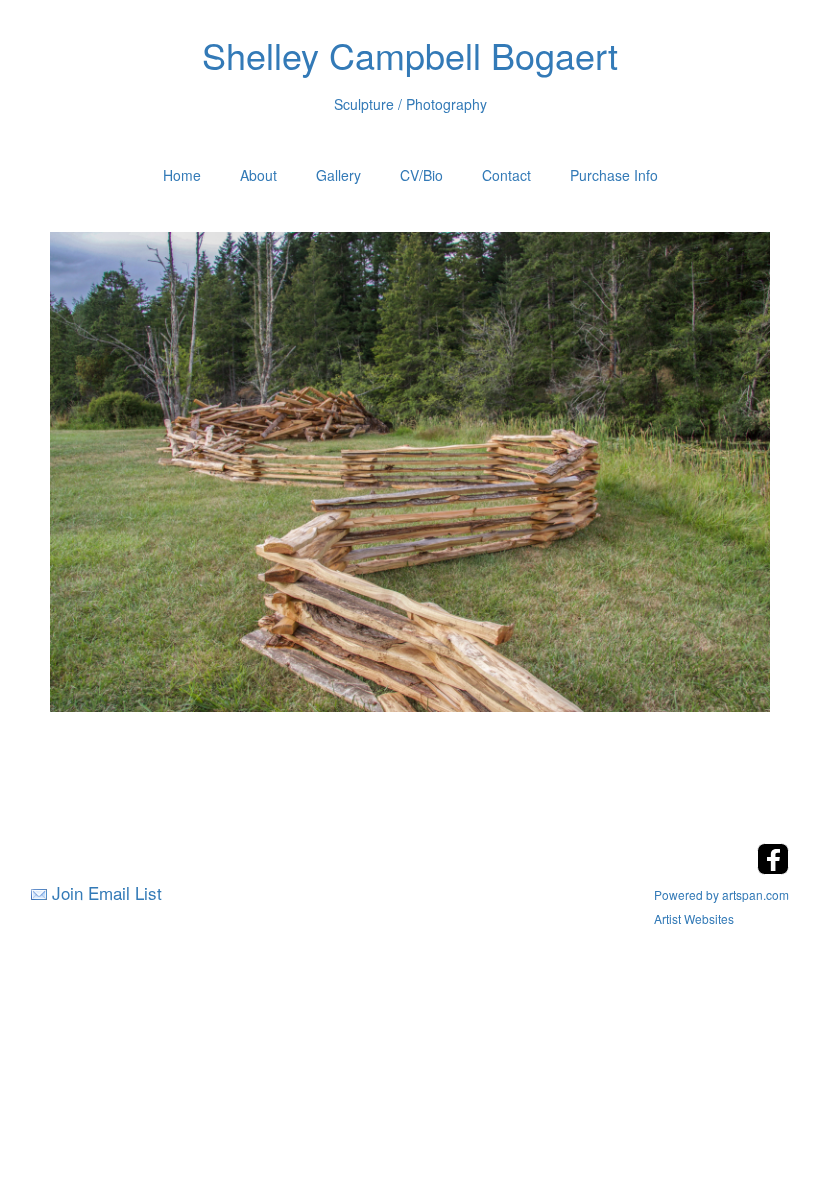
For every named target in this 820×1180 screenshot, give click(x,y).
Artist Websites (694, 918)
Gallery (338, 175)
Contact (506, 175)
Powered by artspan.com (721, 894)
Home (182, 175)
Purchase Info (614, 175)
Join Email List (107, 892)
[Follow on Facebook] (773, 868)
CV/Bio (421, 175)
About (258, 175)
